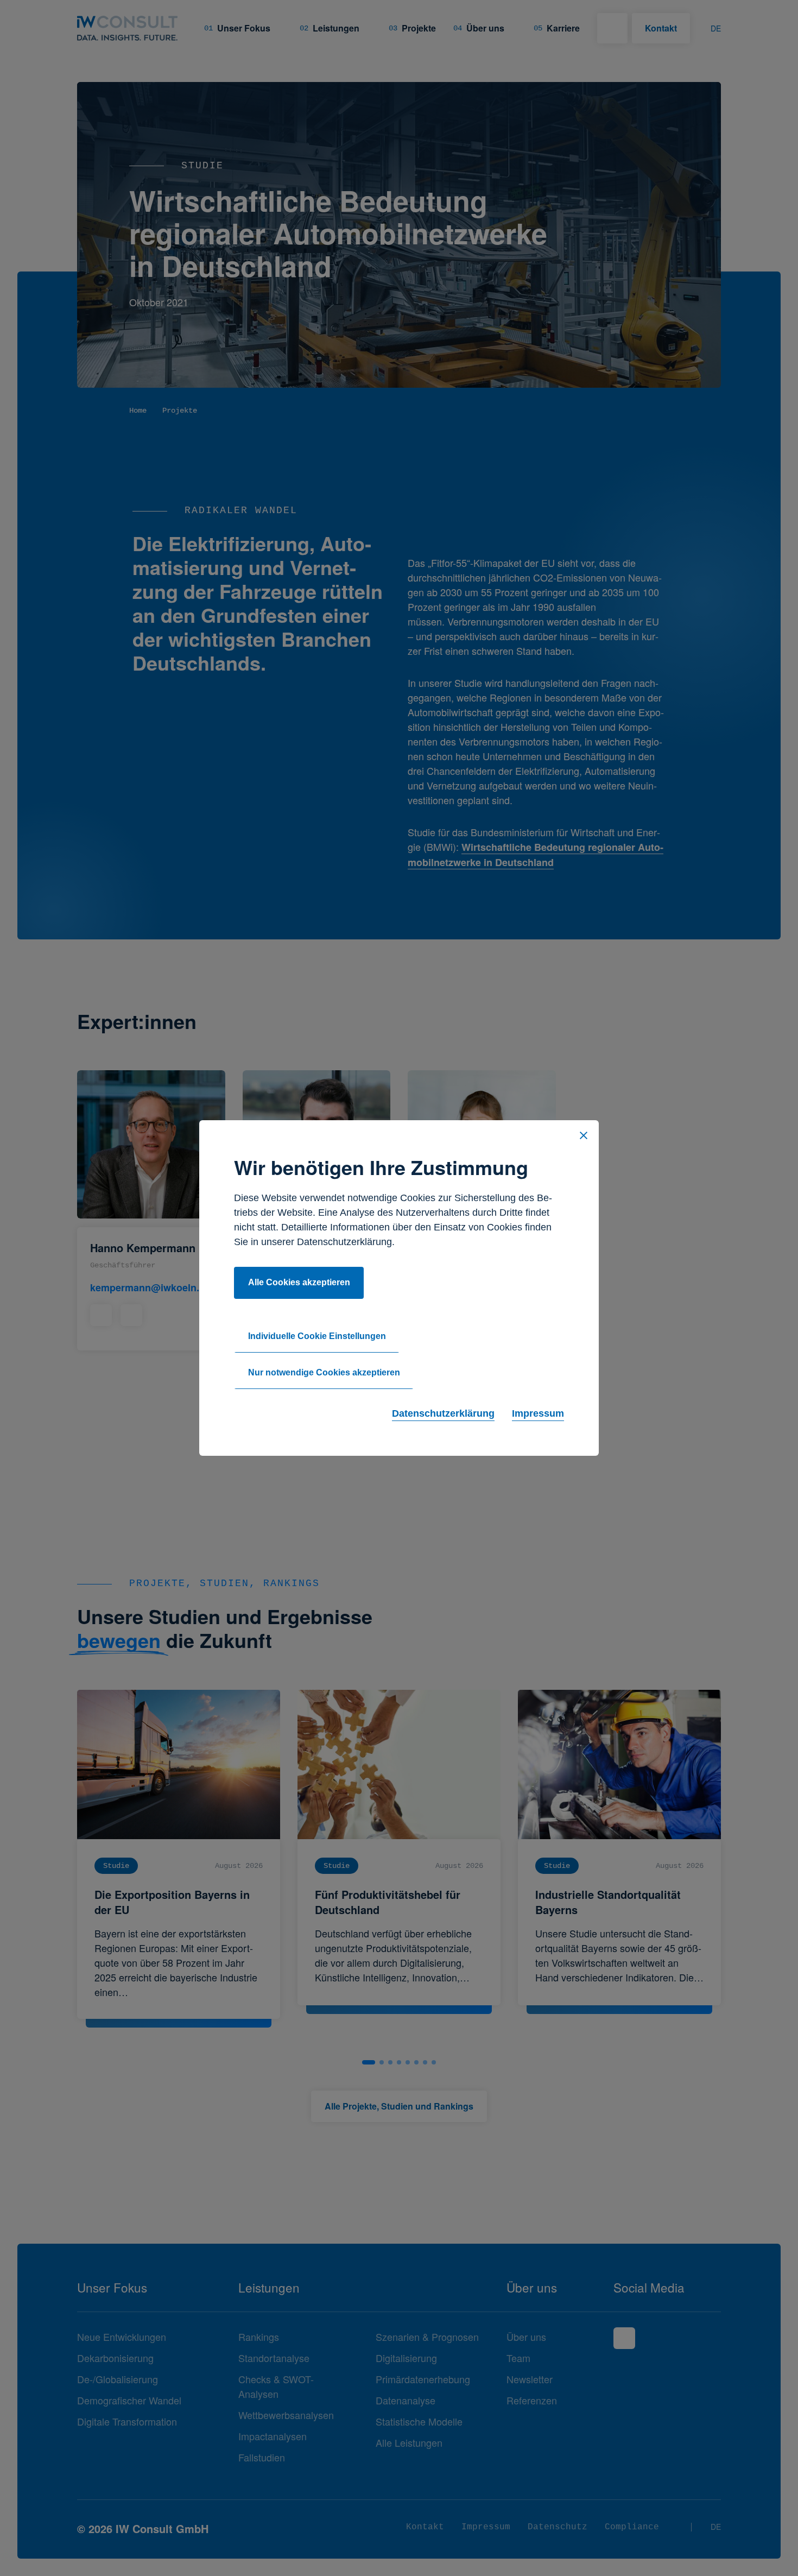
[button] (584, 1135)
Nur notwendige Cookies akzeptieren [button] (324, 1372)
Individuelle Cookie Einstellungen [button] (317, 1336)
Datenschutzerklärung (443, 1413)
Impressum (538, 1413)
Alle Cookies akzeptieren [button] (299, 1282)
